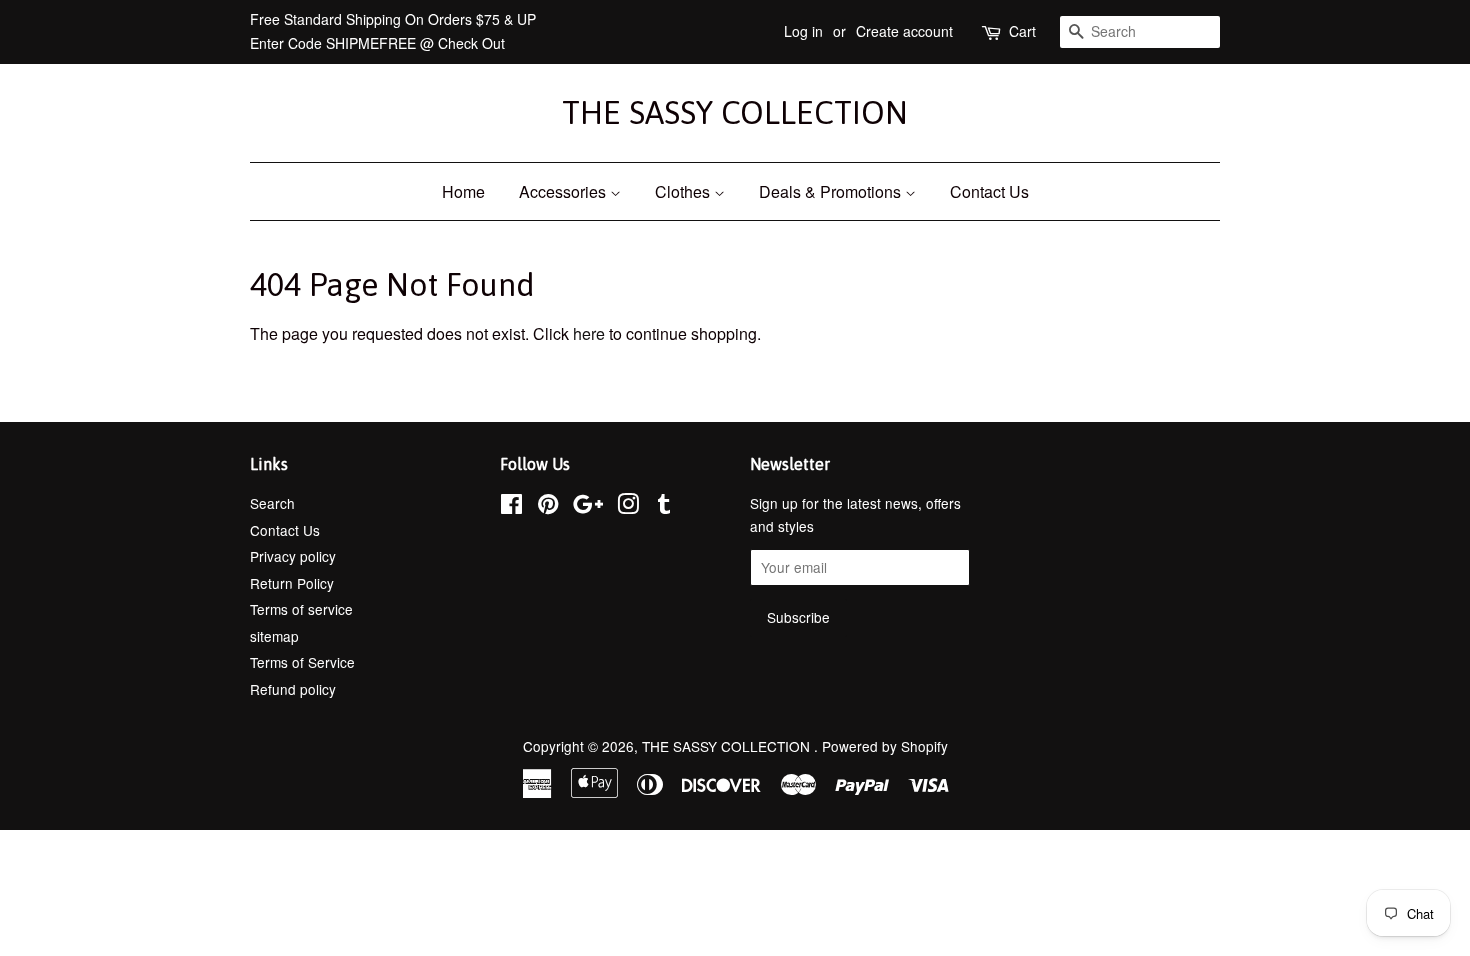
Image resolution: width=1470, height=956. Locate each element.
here (589, 333)
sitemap (274, 636)
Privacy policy (293, 556)
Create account (904, 31)
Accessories (564, 191)
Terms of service (301, 609)
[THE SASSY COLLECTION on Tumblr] (664, 507)
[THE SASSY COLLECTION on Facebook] (511, 507)
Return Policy (292, 583)
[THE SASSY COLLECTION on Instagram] (628, 507)
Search (272, 503)
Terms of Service (302, 662)
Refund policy (293, 689)
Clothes (684, 191)
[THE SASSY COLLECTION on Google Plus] (588, 507)
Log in (803, 31)
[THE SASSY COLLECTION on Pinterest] (548, 507)
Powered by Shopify (885, 746)
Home (463, 191)
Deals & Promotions (832, 191)
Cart (1022, 31)
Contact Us (989, 191)
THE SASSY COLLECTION (735, 112)
